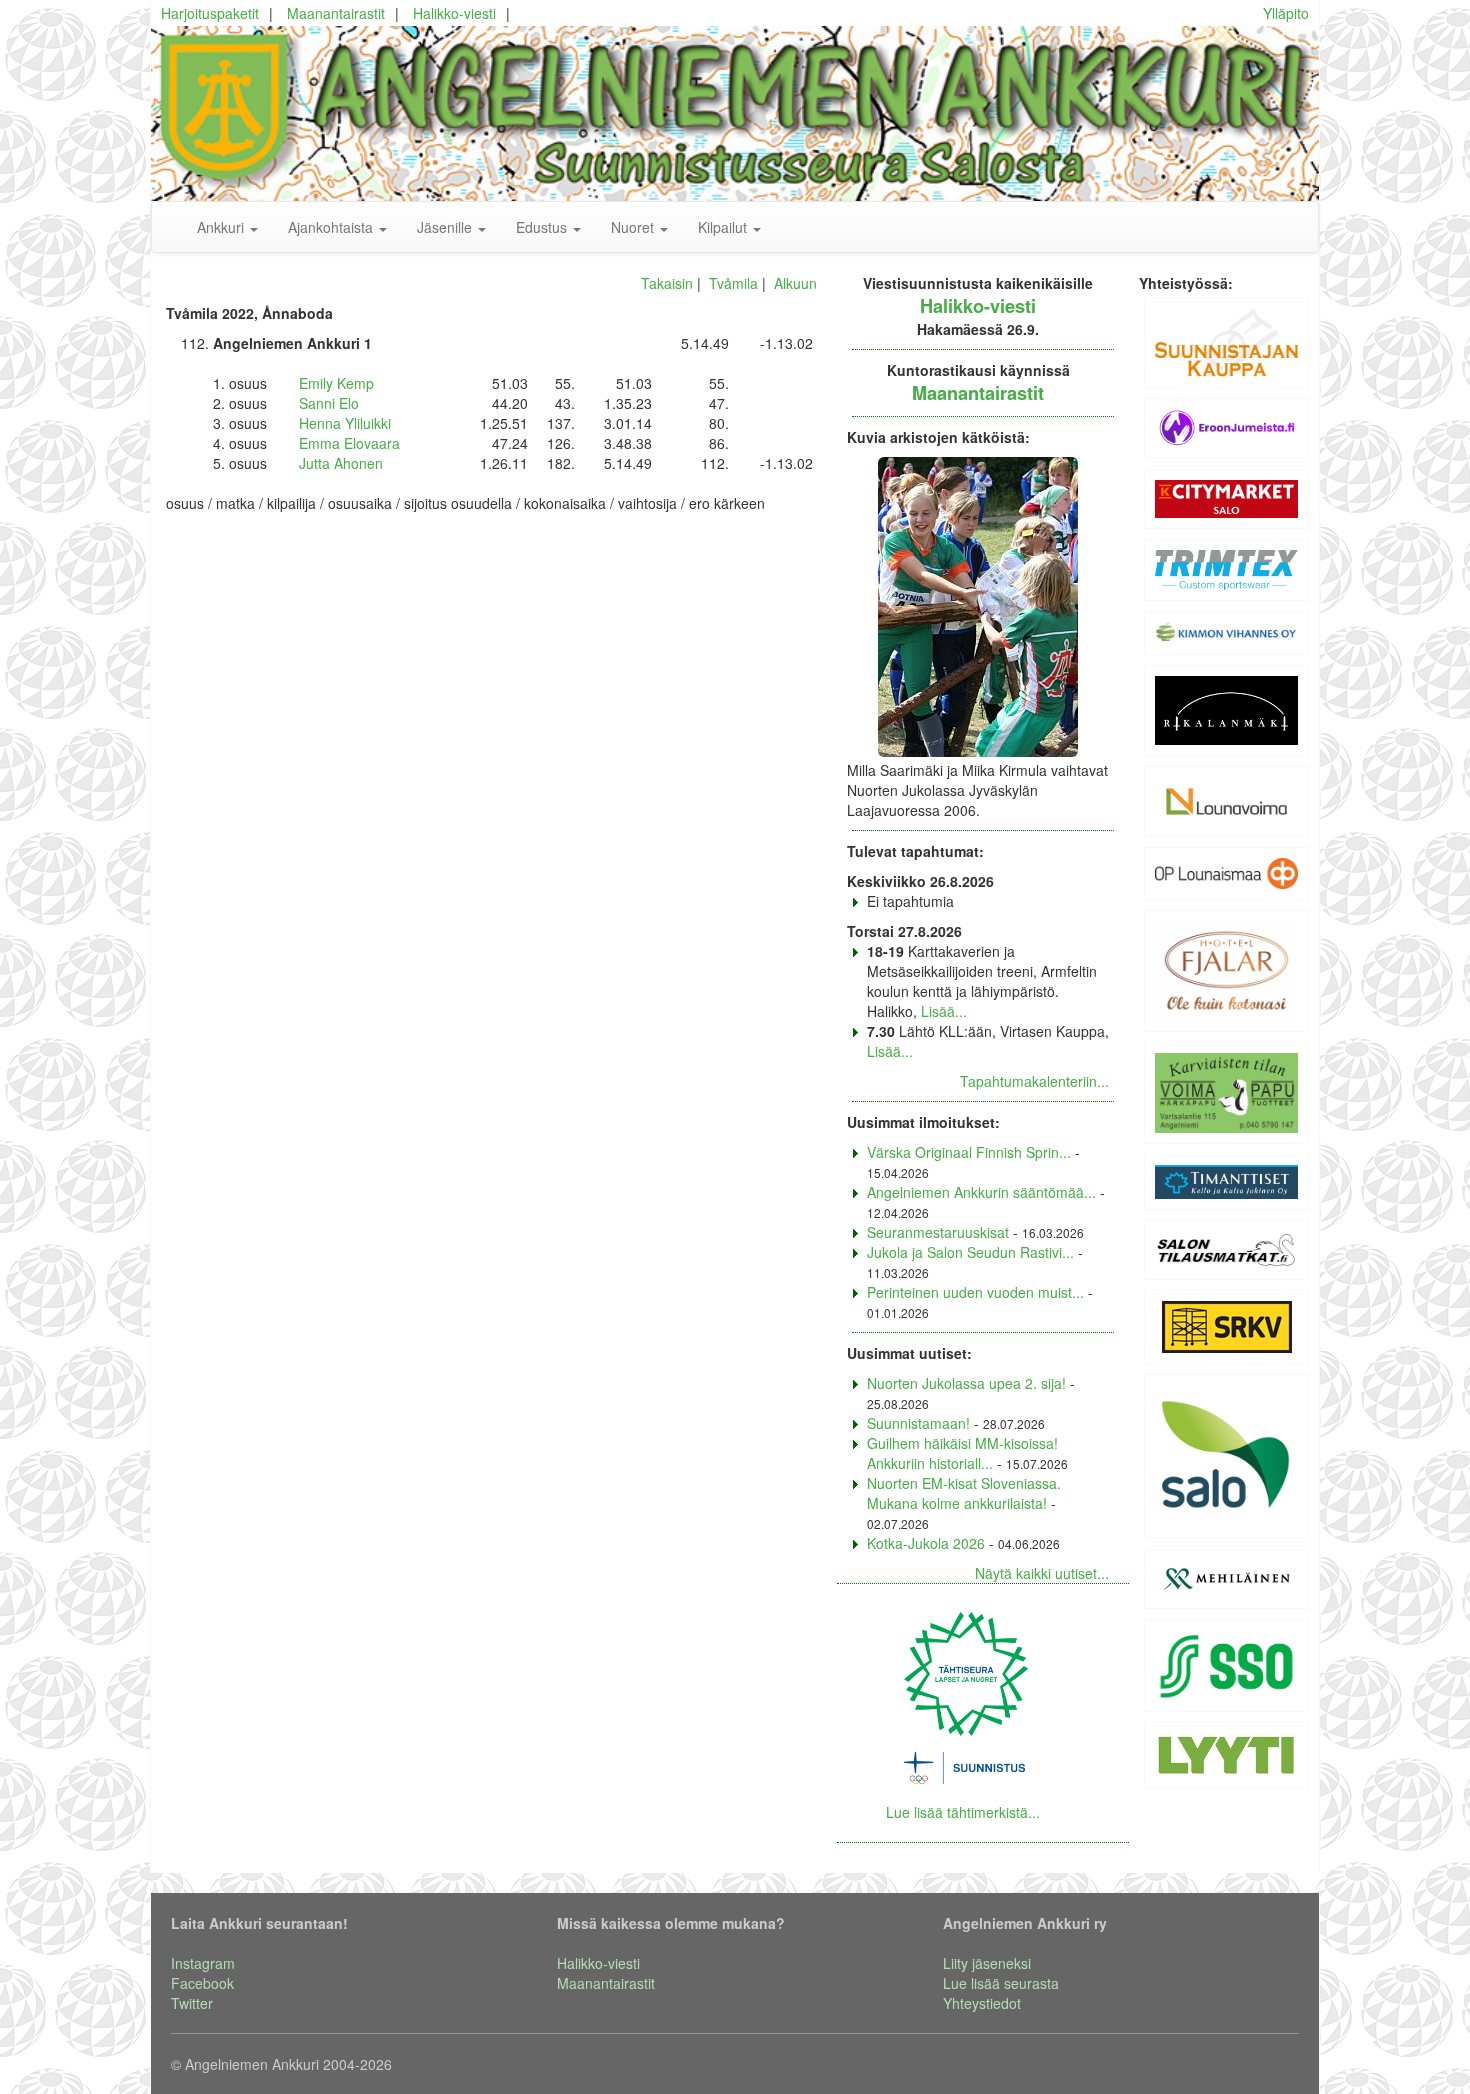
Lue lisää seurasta (1001, 1983)
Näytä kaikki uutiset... (1042, 1573)
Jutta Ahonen (341, 463)
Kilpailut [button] (724, 227)
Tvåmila (733, 283)
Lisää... (944, 1011)
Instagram (203, 1963)
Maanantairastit (336, 13)
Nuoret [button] (634, 227)
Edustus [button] (543, 227)
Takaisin (667, 283)
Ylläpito (1286, 13)
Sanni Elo (329, 403)
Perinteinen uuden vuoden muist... (975, 1292)
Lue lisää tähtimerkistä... (963, 1812)
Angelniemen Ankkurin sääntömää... (981, 1192)
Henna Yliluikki (345, 423)
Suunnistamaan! (918, 1423)
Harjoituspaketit (210, 13)
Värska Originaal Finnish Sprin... (969, 1152)
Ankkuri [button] (222, 227)
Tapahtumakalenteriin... (1034, 1081)
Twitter (192, 2003)
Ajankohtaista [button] (332, 227)
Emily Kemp (336, 383)
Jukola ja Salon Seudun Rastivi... (970, 1252)
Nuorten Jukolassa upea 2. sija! (966, 1383)
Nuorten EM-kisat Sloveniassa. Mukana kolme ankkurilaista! (964, 1493)
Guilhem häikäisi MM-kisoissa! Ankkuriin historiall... (962, 1453)
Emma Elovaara (349, 443)
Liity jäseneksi (987, 1963)
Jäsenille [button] (446, 227)
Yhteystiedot (982, 2003)
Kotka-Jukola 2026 (926, 1543)
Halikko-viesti (454, 13)
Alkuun (795, 283)
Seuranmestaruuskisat (938, 1232)
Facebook (202, 1983)
